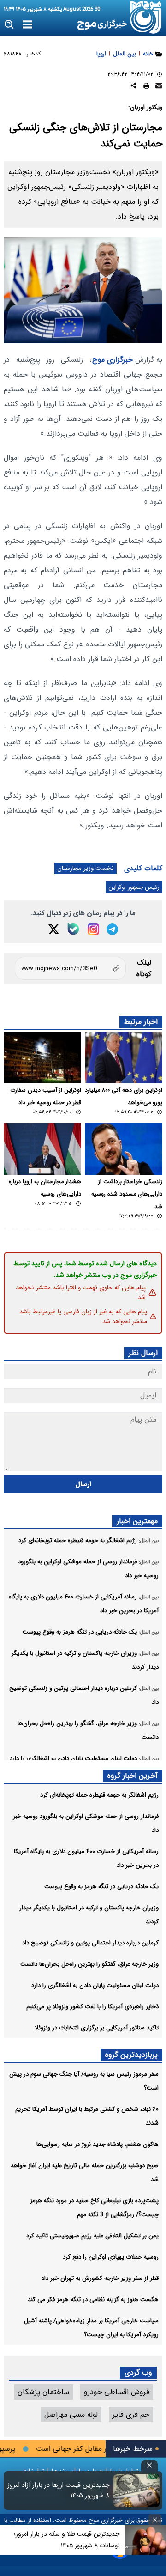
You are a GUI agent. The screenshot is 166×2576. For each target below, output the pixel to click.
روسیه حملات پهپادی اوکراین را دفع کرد (111, 2257)
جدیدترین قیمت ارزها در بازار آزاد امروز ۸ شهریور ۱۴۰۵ (59, 2491)
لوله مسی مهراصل (71, 2415)
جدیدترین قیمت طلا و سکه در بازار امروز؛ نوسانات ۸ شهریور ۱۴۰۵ (67, 2540)
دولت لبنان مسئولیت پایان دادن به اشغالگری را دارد (95, 1985)
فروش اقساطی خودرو (117, 2392)
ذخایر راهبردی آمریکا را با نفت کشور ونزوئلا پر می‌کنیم (92, 2007)
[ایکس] (54, 929)
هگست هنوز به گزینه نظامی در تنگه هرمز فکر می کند (93, 2300)
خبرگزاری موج (113, 360)
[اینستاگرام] (93, 929)
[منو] (27, 25)
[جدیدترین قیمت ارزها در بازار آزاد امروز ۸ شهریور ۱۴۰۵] (136, 2491)
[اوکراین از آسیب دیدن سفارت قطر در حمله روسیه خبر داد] (42, 1057)
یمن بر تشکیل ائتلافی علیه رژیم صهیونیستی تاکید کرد (92, 2236)
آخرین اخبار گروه (133, 1776)
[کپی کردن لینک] (70, 968)
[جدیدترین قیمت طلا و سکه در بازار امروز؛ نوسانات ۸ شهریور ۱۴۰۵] (145, 2540)
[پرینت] (146, 87)
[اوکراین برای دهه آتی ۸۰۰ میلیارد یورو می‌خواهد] (124, 1057)
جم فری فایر (131, 2415)
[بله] (73, 929)
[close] (149, 2465)
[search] (9, 25)
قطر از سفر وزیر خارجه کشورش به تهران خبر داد (100, 2278)
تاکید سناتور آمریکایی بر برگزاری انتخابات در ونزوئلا (97, 2028)
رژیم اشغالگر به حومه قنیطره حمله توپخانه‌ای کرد (99, 1795)
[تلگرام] (112, 929)
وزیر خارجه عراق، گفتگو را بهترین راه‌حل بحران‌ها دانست (89, 1964)
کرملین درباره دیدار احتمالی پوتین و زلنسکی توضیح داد (90, 1943)
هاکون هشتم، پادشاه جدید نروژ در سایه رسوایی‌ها (98, 2144)
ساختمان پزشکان (43, 2392)
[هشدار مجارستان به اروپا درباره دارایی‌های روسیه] (42, 1149)
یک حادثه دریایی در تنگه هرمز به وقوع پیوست (101, 1886)
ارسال (83, 1484)
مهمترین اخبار (137, 1521)
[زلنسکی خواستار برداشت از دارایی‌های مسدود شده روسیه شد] (124, 1149)
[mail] (159, 87)
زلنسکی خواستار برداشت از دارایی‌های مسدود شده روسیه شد (127, 1194)
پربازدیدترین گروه (131, 2055)
